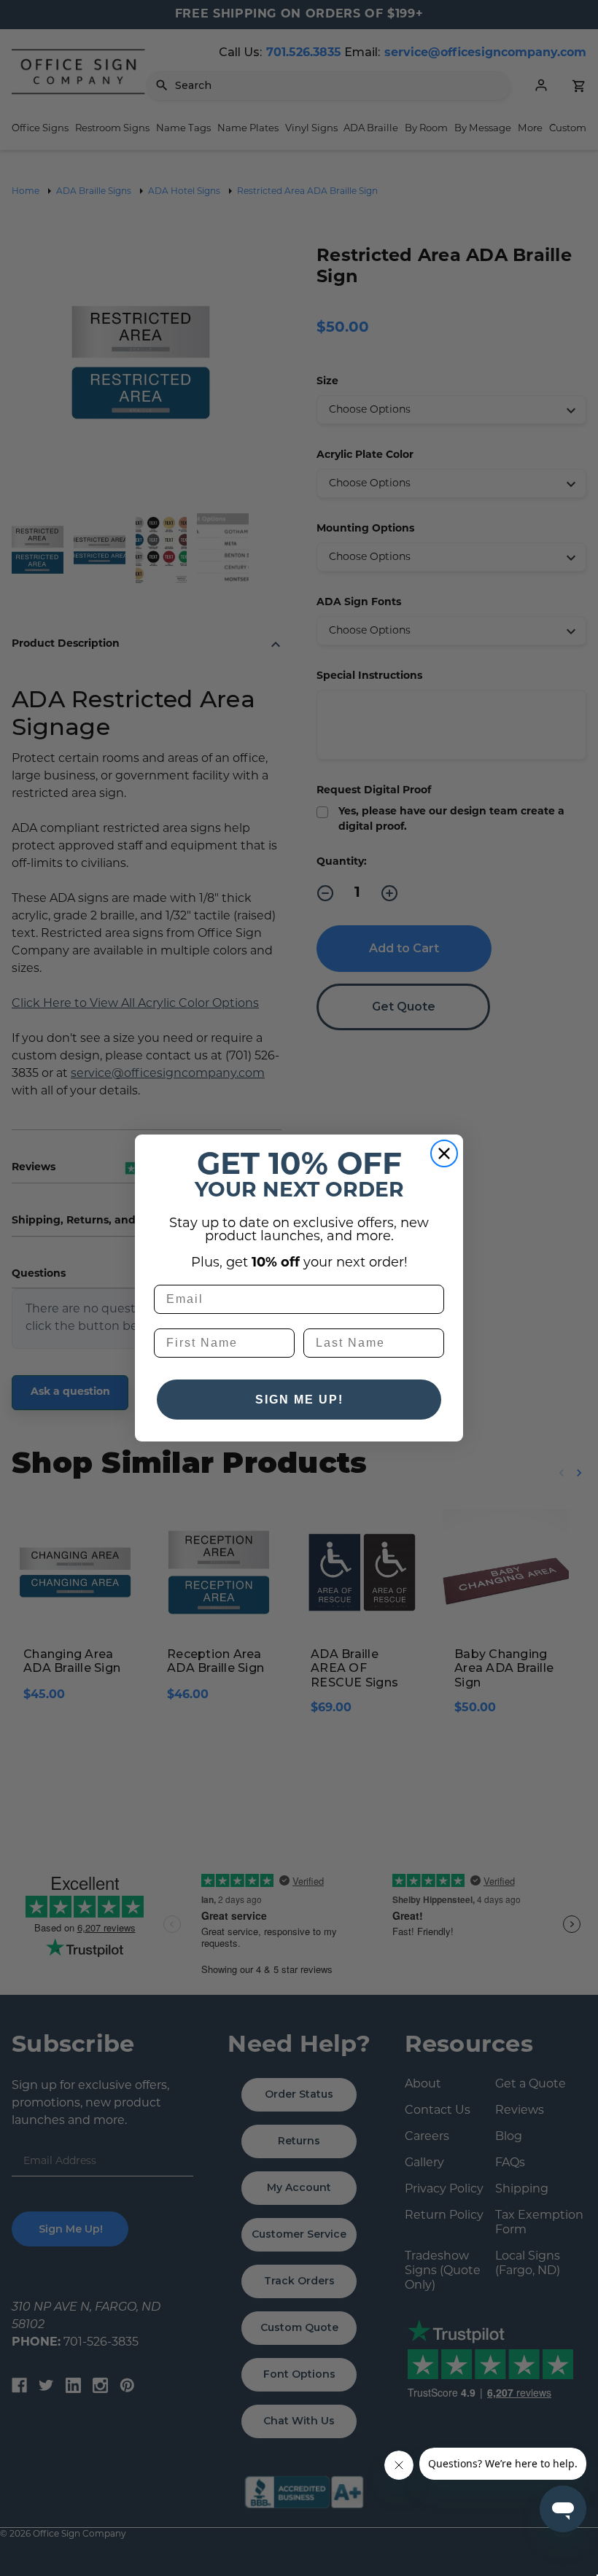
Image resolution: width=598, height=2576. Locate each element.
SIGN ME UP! (299, 1400)
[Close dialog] (444, 1153)
